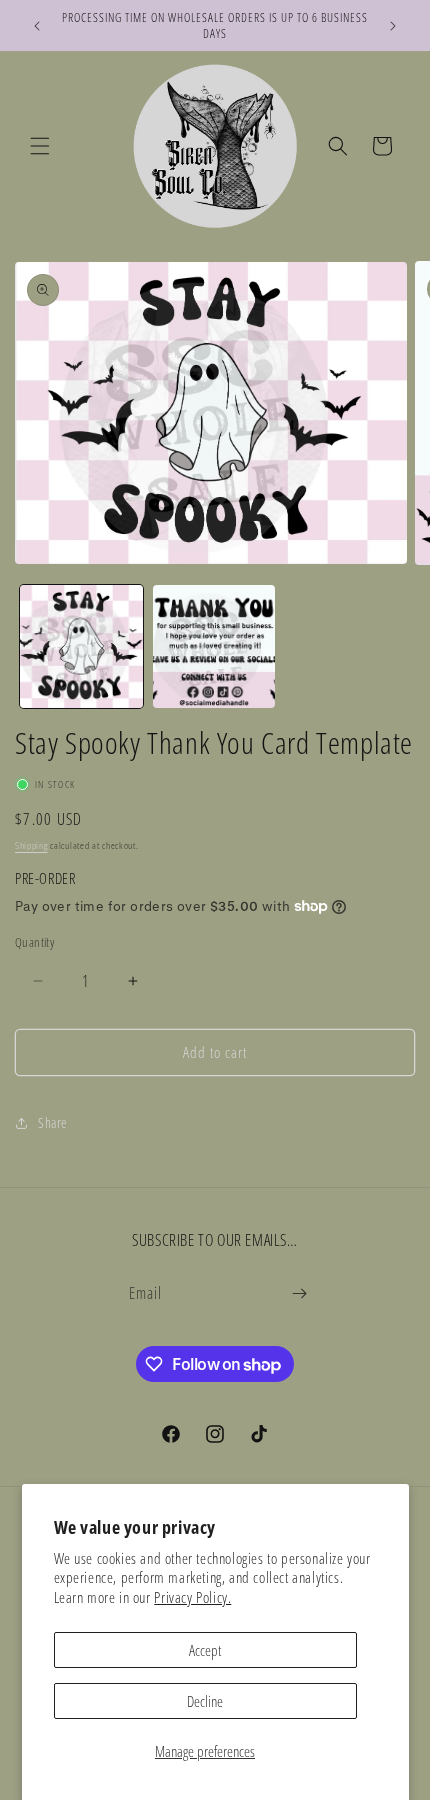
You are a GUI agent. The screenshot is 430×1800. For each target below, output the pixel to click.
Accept (205, 1650)
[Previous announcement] (37, 26)
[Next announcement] (393, 26)
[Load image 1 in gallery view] (81, 646)
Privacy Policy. (192, 1597)
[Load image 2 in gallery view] (214, 646)
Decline (205, 1701)
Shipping (31, 845)
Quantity (34, 942)
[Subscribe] (299, 1293)
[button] (40, 146)
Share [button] (53, 1122)
